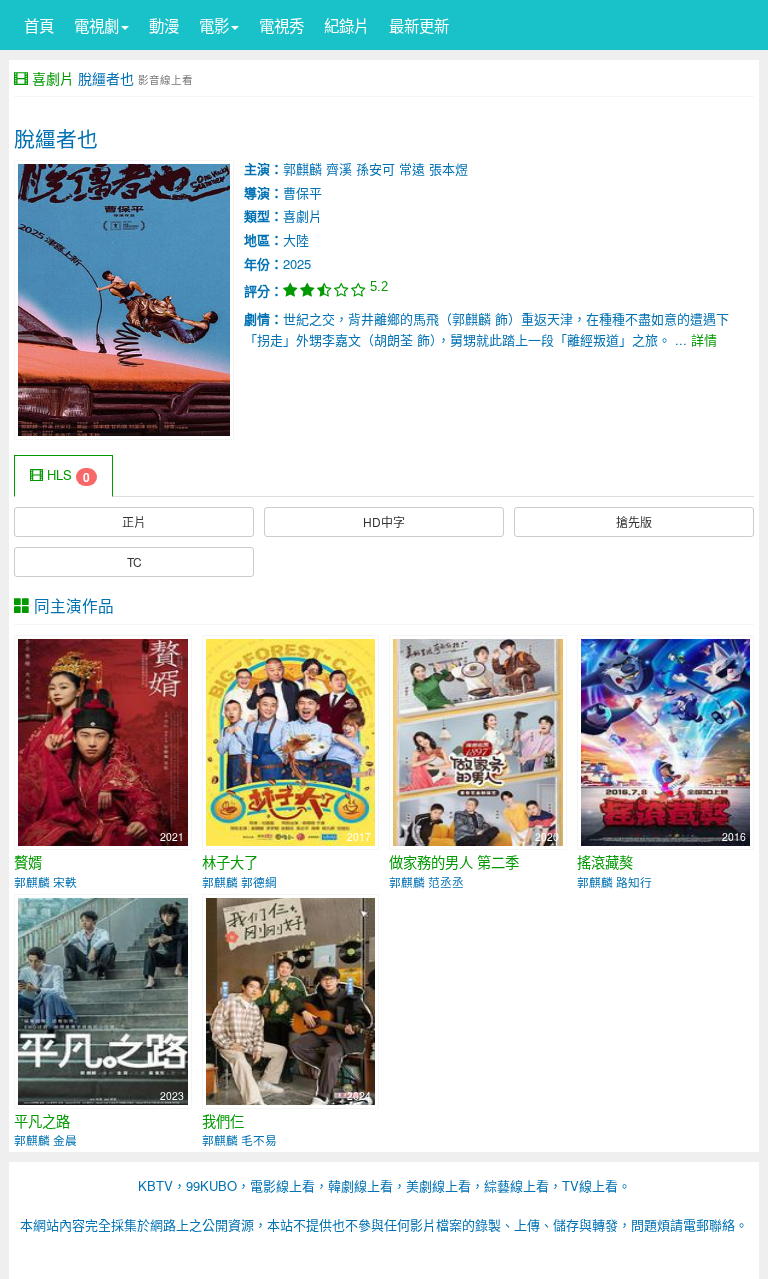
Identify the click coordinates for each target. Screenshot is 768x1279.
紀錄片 (346, 25)
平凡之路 (42, 1121)
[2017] (291, 740)
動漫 (164, 25)
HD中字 (384, 521)
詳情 (704, 339)
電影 (214, 25)
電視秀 (281, 25)
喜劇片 (53, 78)
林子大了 (230, 862)
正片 (134, 521)
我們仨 (223, 1121)
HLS (66, 475)
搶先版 (634, 521)
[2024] (291, 998)
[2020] (478, 740)
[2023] (103, 998)
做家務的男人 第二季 (454, 862)
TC (134, 561)
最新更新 (419, 25)
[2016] (666, 740)
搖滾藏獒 (605, 862)
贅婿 (28, 862)
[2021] (103, 740)
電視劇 (96, 25)
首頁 (39, 25)
